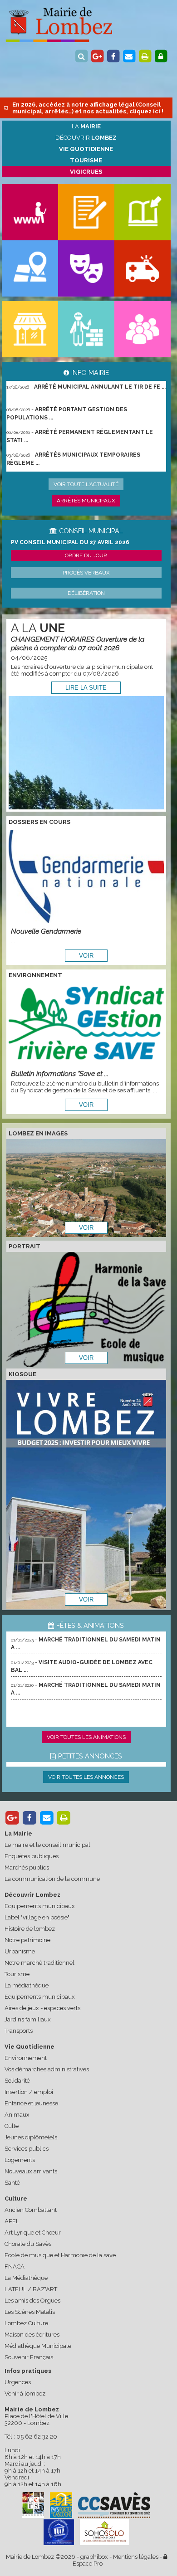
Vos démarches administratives (47, 2069)
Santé (12, 2183)
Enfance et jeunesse (31, 2103)
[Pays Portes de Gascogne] (61, 2505)
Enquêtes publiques (32, 1856)
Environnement (26, 2058)
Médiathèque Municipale (38, 2346)
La (86, 126)
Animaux (17, 2115)
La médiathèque (27, 1985)
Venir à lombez (25, 2393)
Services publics (27, 2149)
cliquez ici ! (146, 111)
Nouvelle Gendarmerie (46, 931)
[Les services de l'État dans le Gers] (59, 2532)
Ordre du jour (86, 555)
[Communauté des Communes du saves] (114, 2505)
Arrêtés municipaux (86, 501)
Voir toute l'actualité (86, 484)
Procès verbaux (86, 573)
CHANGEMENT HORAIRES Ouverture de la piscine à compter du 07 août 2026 (78, 643)
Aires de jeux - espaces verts (42, 2008)
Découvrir (86, 138)
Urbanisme (20, 1951)
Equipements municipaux (40, 1906)
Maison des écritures (32, 2335)
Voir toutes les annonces (86, 1777)
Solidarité (17, 2081)
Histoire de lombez (30, 1929)
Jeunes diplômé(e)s (31, 2137)
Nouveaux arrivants (31, 2171)
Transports (19, 2031)
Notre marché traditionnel (39, 1963)
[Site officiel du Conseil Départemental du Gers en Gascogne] (33, 2516)
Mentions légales (136, 2557)
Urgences (18, 2382)
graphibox (94, 2557)
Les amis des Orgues (32, 2301)
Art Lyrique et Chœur (33, 2233)
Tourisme (17, 1974)
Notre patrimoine (27, 1940)
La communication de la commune (52, 1879)
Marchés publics (27, 1867)
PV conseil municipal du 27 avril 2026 (70, 542)
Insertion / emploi (29, 2092)
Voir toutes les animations (86, 1737)
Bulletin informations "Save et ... (60, 1074)
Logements (20, 2160)
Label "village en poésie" (37, 1917)
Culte (12, 2126)
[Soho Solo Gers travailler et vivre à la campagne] (104, 2532)
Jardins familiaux (28, 2019)
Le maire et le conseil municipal (47, 1845)
